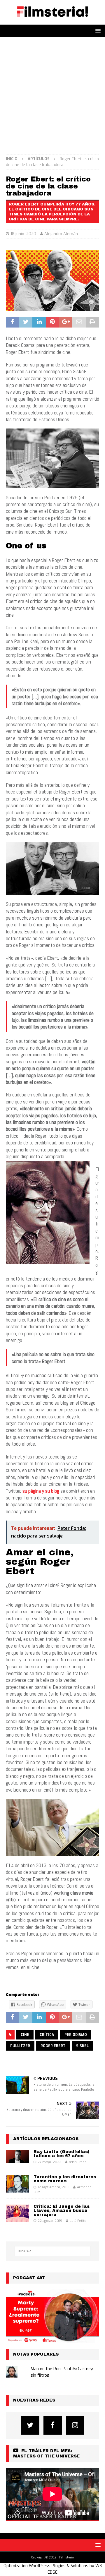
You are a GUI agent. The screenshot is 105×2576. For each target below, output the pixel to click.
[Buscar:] (52, 2251)
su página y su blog (41, 1491)
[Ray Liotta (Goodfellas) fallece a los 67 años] (17, 2156)
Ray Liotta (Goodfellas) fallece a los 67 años (62, 2154)
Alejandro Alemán (61, 234)
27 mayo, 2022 (49, 2162)
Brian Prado (78, 2162)
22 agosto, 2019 (50, 2221)
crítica (47, 2035)
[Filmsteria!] (52, 21)
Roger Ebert (53, 2046)
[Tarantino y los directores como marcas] (17, 2184)
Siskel (82, 2046)
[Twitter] (30, 2425)
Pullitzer (20, 2046)
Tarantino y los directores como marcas (65, 2179)
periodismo (76, 2035)
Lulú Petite (78, 2221)
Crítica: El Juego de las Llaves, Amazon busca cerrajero (62, 2211)
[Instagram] (75, 2425)
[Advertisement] (52, 93)
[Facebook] (53, 2425)
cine (25, 2035)
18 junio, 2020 (23, 234)
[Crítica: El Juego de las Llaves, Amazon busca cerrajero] (17, 2213)
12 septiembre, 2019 (54, 2187)
